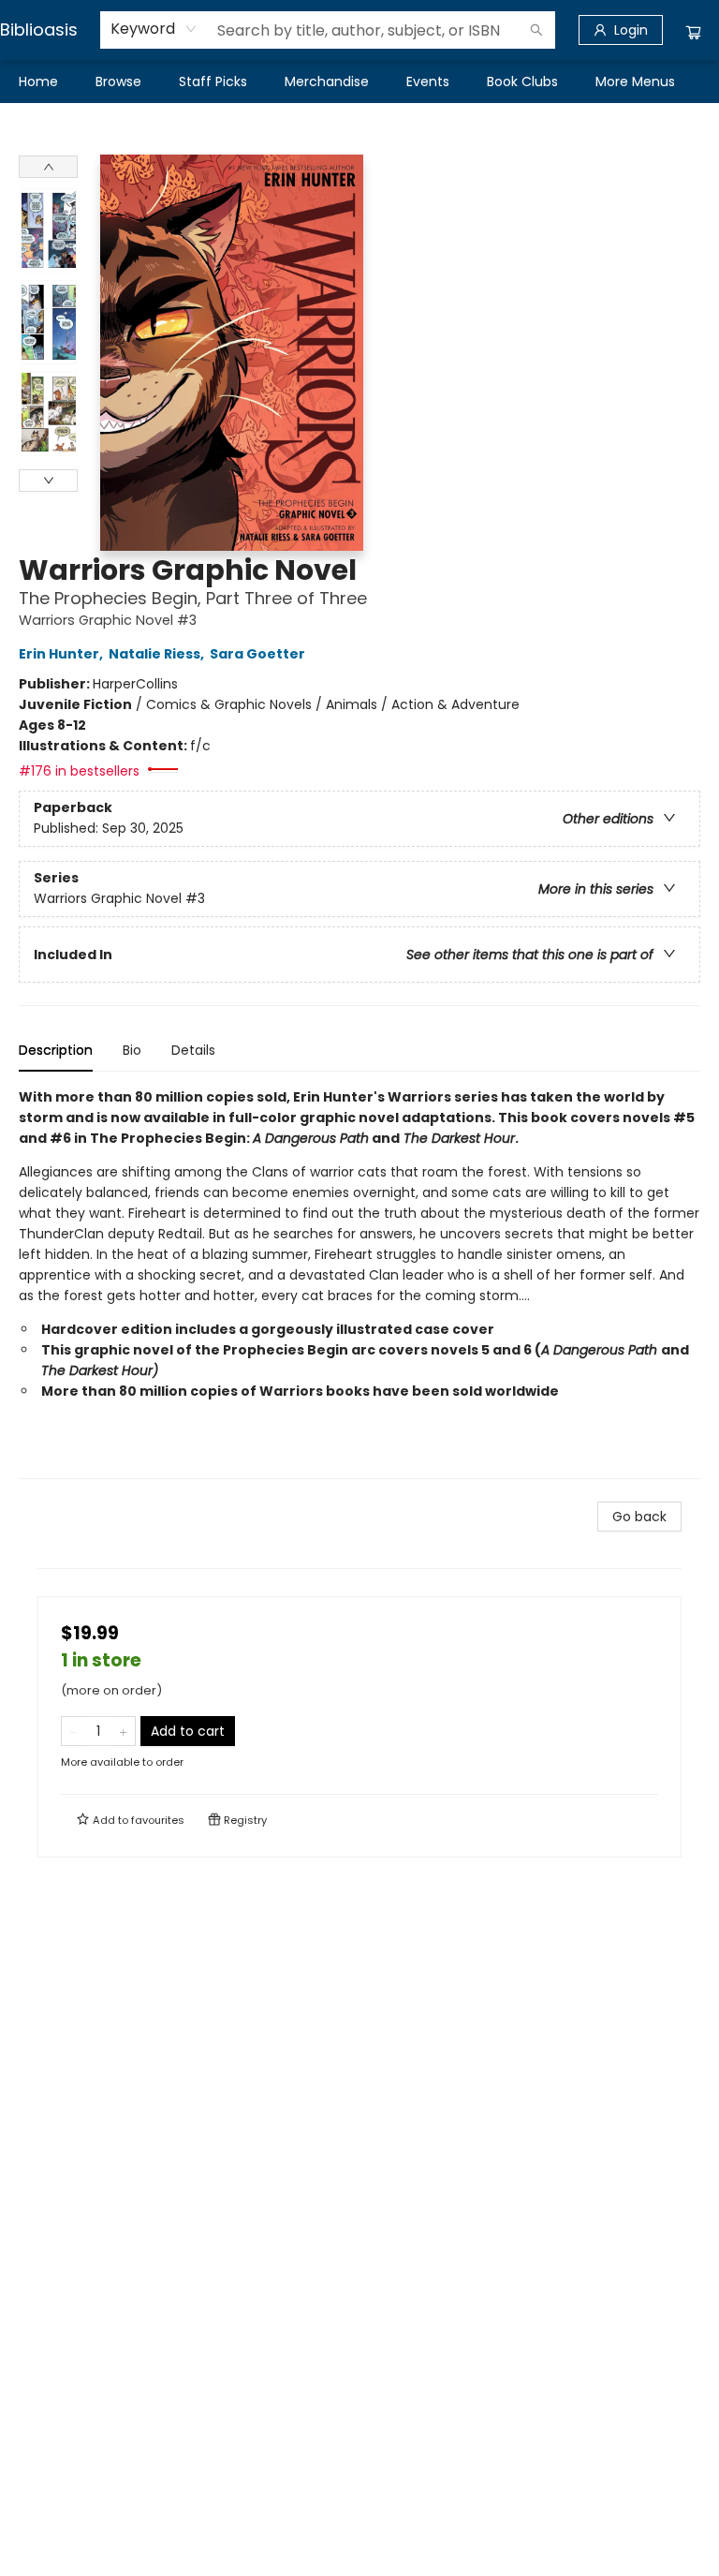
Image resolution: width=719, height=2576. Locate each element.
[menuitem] (38, 81)
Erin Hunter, (62, 654)
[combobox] (154, 29)
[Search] (536, 30)
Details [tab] (193, 1050)
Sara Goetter (257, 654)
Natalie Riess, (158, 654)
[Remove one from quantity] (73, 1731)
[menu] (359, 81)
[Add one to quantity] (123, 1731)
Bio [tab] (132, 1050)
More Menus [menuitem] (635, 81)
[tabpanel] (359, 1283)
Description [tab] (56, 1050)
